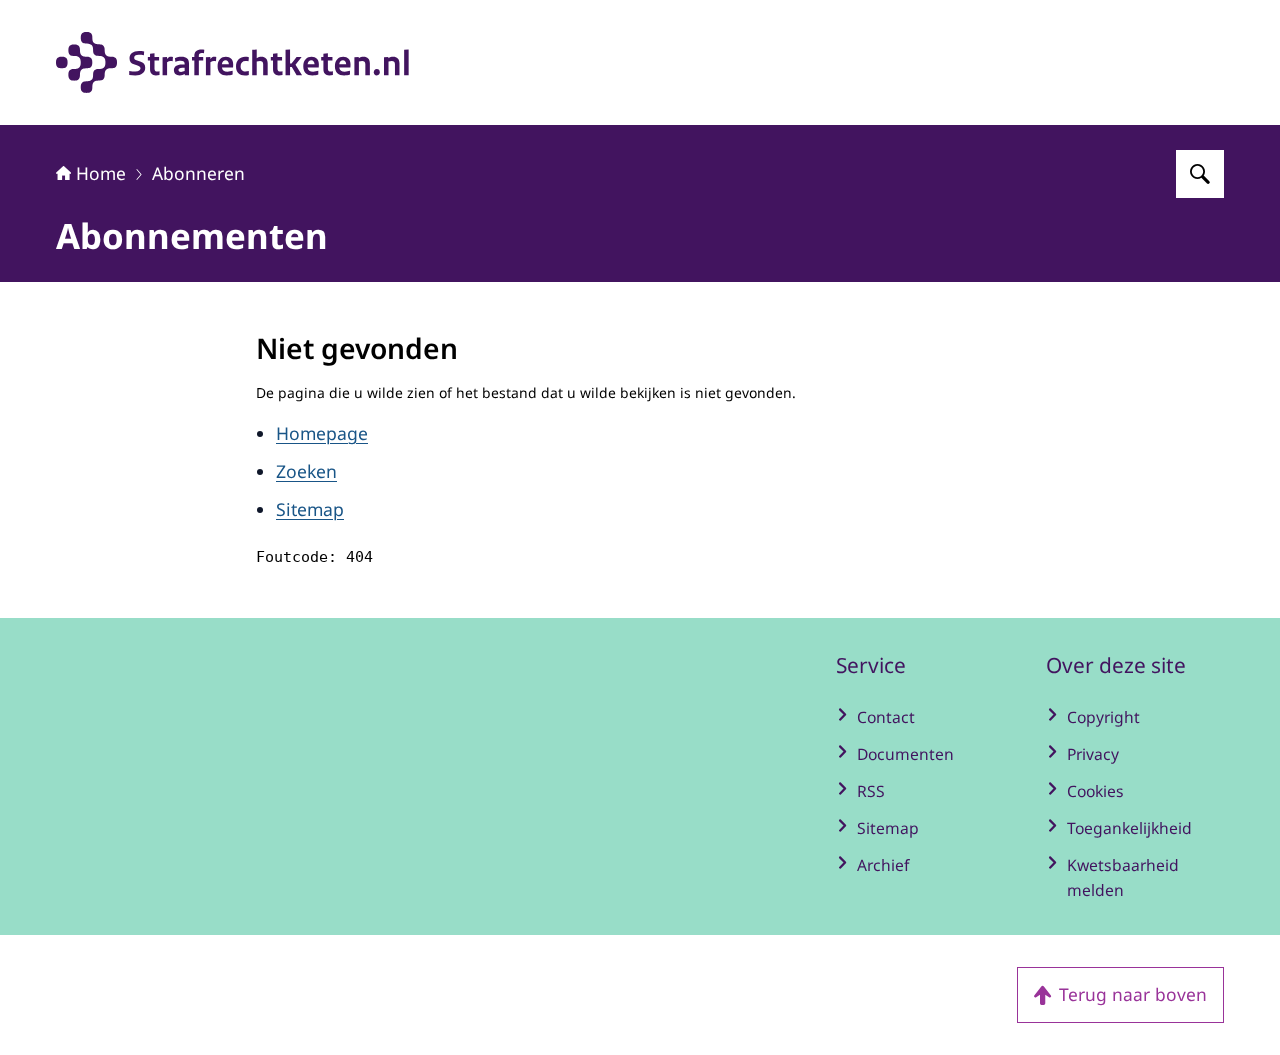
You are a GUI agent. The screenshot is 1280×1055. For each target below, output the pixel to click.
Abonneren (198, 173)
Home (101, 173)
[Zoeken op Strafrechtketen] (1200, 174)
